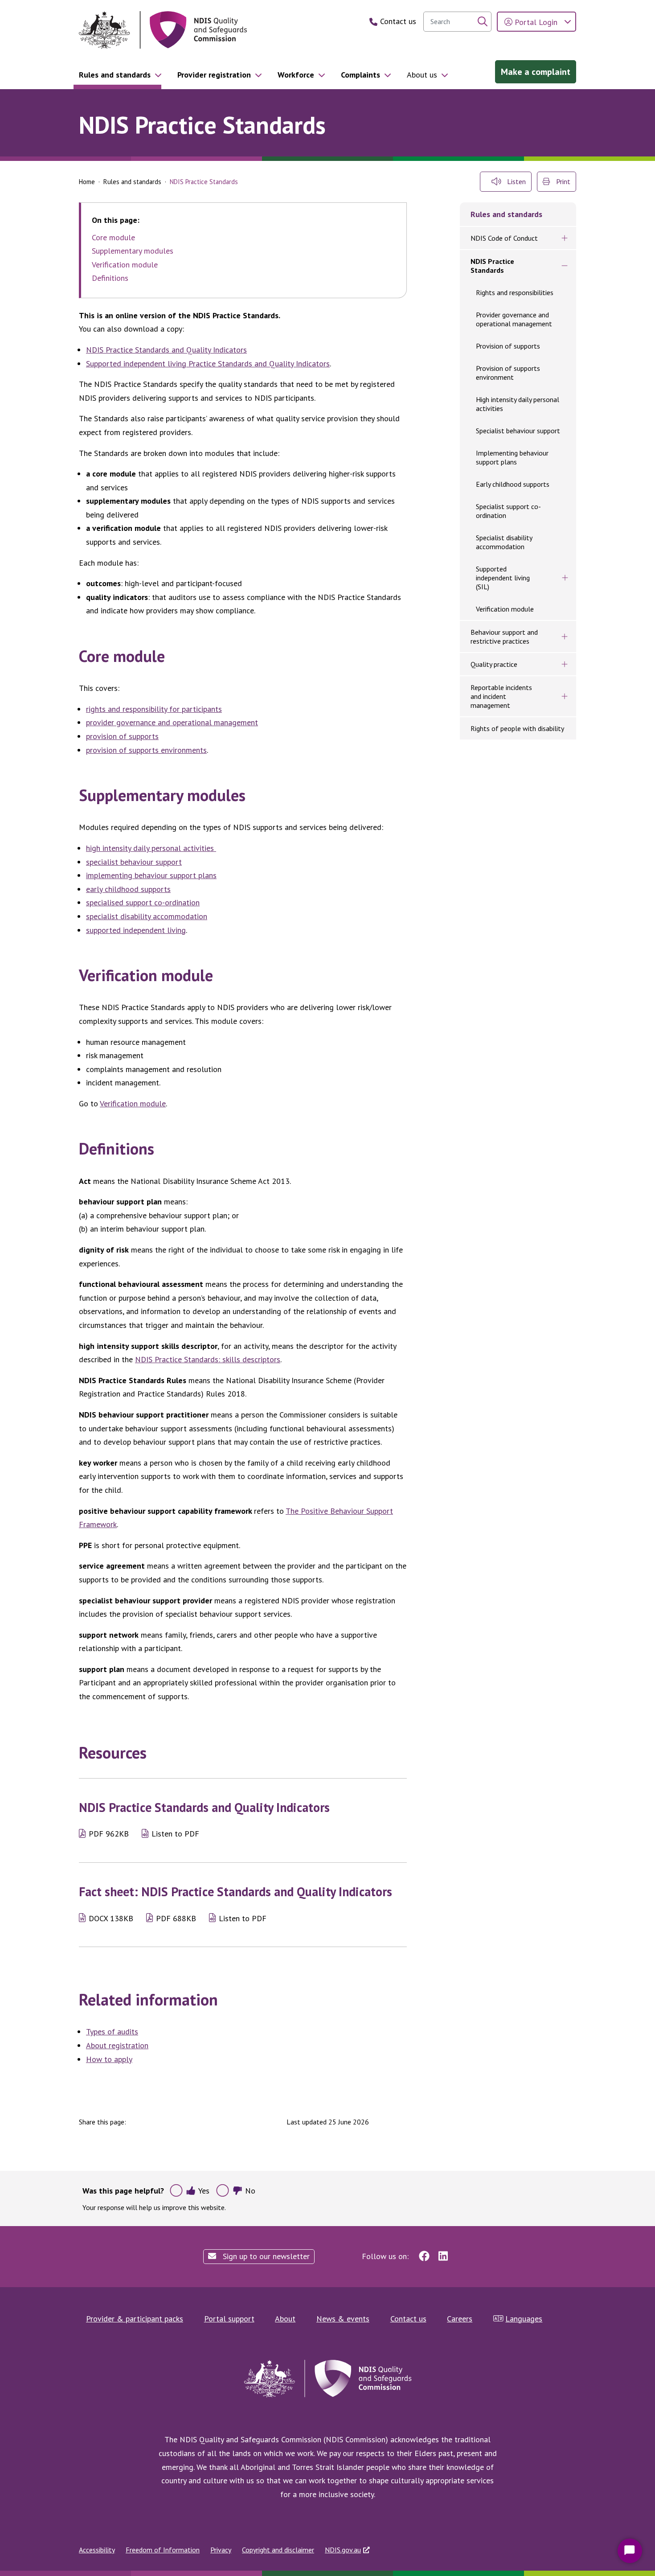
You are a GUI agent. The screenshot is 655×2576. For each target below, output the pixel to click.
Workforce (296, 75)
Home (87, 182)
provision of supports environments (146, 750)
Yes (204, 2191)
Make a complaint (536, 72)
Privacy (221, 2550)
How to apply (109, 2059)
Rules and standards (115, 75)
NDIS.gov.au (343, 2550)
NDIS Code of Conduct (504, 238)
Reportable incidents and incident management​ (501, 696)
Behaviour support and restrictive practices (504, 637)
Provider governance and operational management (514, 319)
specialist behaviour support (134, 862)
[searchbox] (457, 22)
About (285, 2319)
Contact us (408, 2319)
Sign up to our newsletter (265, 2256)
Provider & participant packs (135, 2319)
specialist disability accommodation (147, 916)
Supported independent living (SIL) (503, 578)
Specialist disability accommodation (504, 542)
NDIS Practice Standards (492, 266)
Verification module (125, 265)
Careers (460, 2319)
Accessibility (97, 2550)
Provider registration (214, 75)
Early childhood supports (513, 484)
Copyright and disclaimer (278, 2550)
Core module (113, 238)
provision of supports (122, 736)
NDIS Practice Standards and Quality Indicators (166, 350)
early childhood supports (128, 889)
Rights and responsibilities (515, 292)
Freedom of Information (163, 2550)
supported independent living (136, 930)
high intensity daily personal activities (151, 848)
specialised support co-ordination (143, 902)
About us (422, 75)
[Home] (163, 30)
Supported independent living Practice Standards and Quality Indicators (208, 364)
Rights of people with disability (517, 728)
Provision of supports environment (508, 373)
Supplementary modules (133, 251)
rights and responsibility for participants (154, 709)
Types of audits (112, 2032)
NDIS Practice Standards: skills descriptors (208, 1359)
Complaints (360, 75)
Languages (524, 2319)
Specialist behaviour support (518, 431)
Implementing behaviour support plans (512, 457)
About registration (117, 2045)
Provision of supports (508, 346)
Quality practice (494, 664)
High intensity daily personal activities (518, 404)
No (250, 2191)
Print (562, 181)
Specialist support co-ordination (508, 511)
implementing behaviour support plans (151, 875)
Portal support (229, 2319)
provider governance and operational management (172, 722)
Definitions (110, 278)
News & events (343, 2319)
